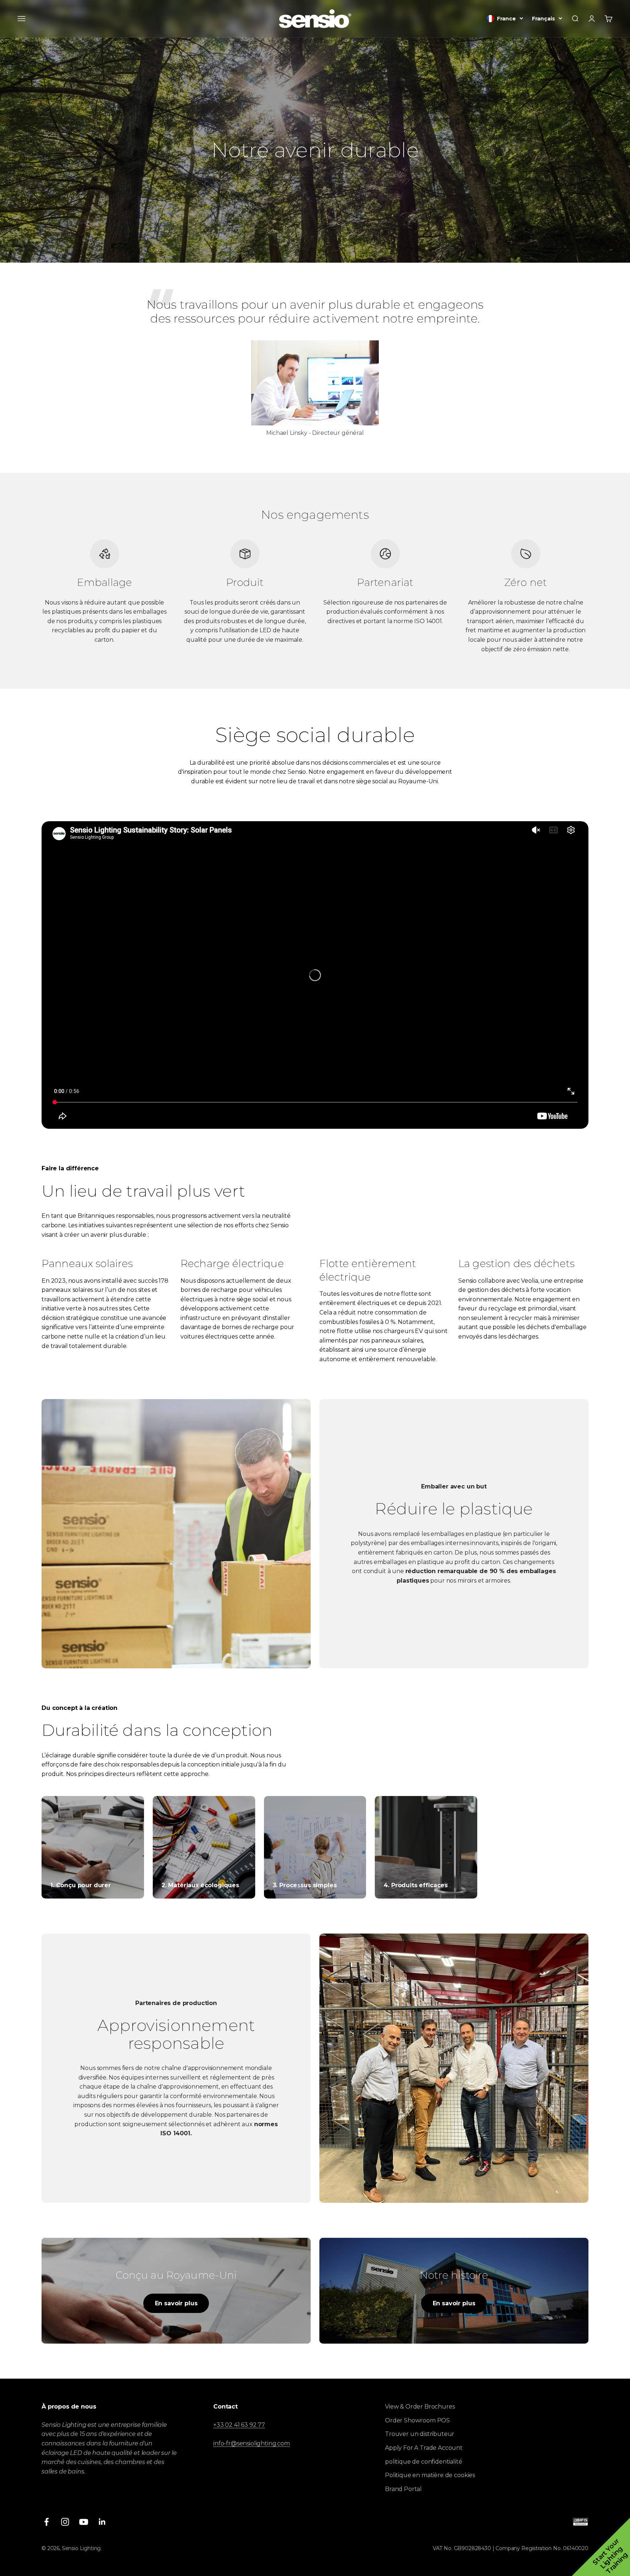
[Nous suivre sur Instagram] (65, 2522)
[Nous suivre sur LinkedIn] (102, 2522)
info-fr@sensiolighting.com (252, 2443)
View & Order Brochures (420, 2407)
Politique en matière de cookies (430, 2475)
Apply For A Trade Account (424, 2448)
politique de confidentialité (424, 2462)
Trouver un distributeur (420, 2434)
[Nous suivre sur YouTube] (84, 2522)
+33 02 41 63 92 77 (239, 2425)
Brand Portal (403, 2489)
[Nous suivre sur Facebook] (46, 2522)
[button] (601, 2547)
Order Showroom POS (417, 2420)
